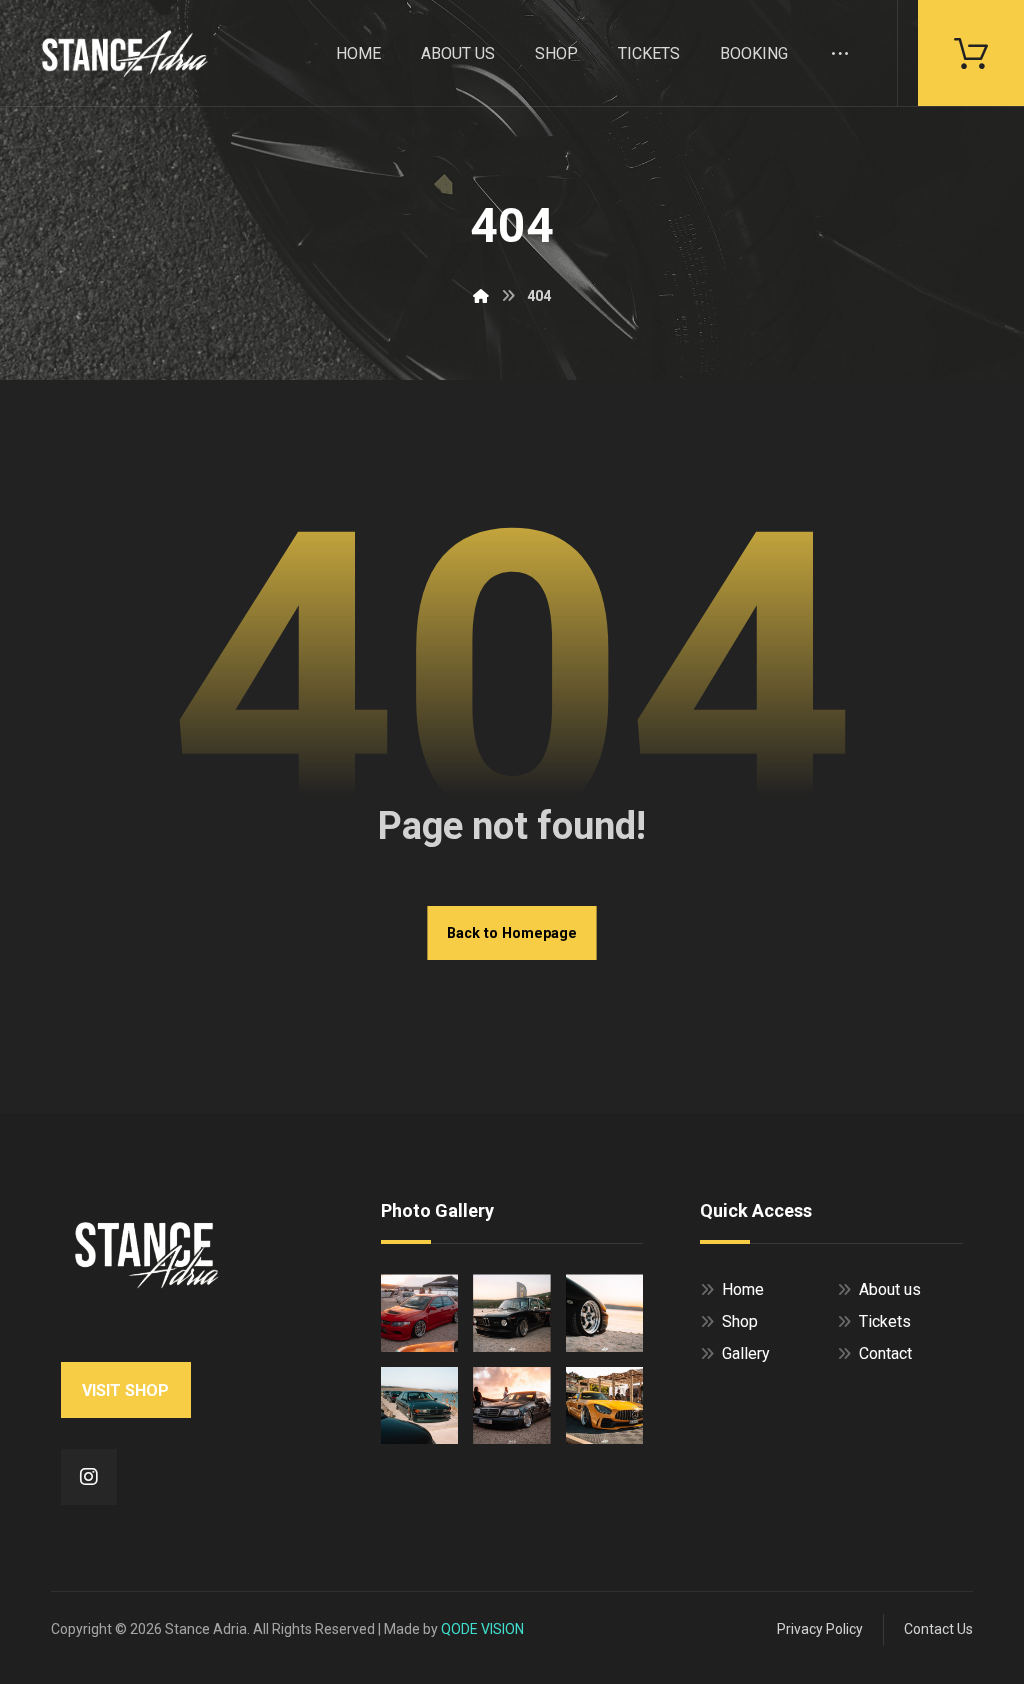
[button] (971, 51)
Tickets (885, 1321)
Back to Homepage (512, 932)
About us (890, 1289)
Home (743, 1289)
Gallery (746, 1353)
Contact (885, 1353)
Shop (740, 1321)
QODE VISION (482, 1629)
